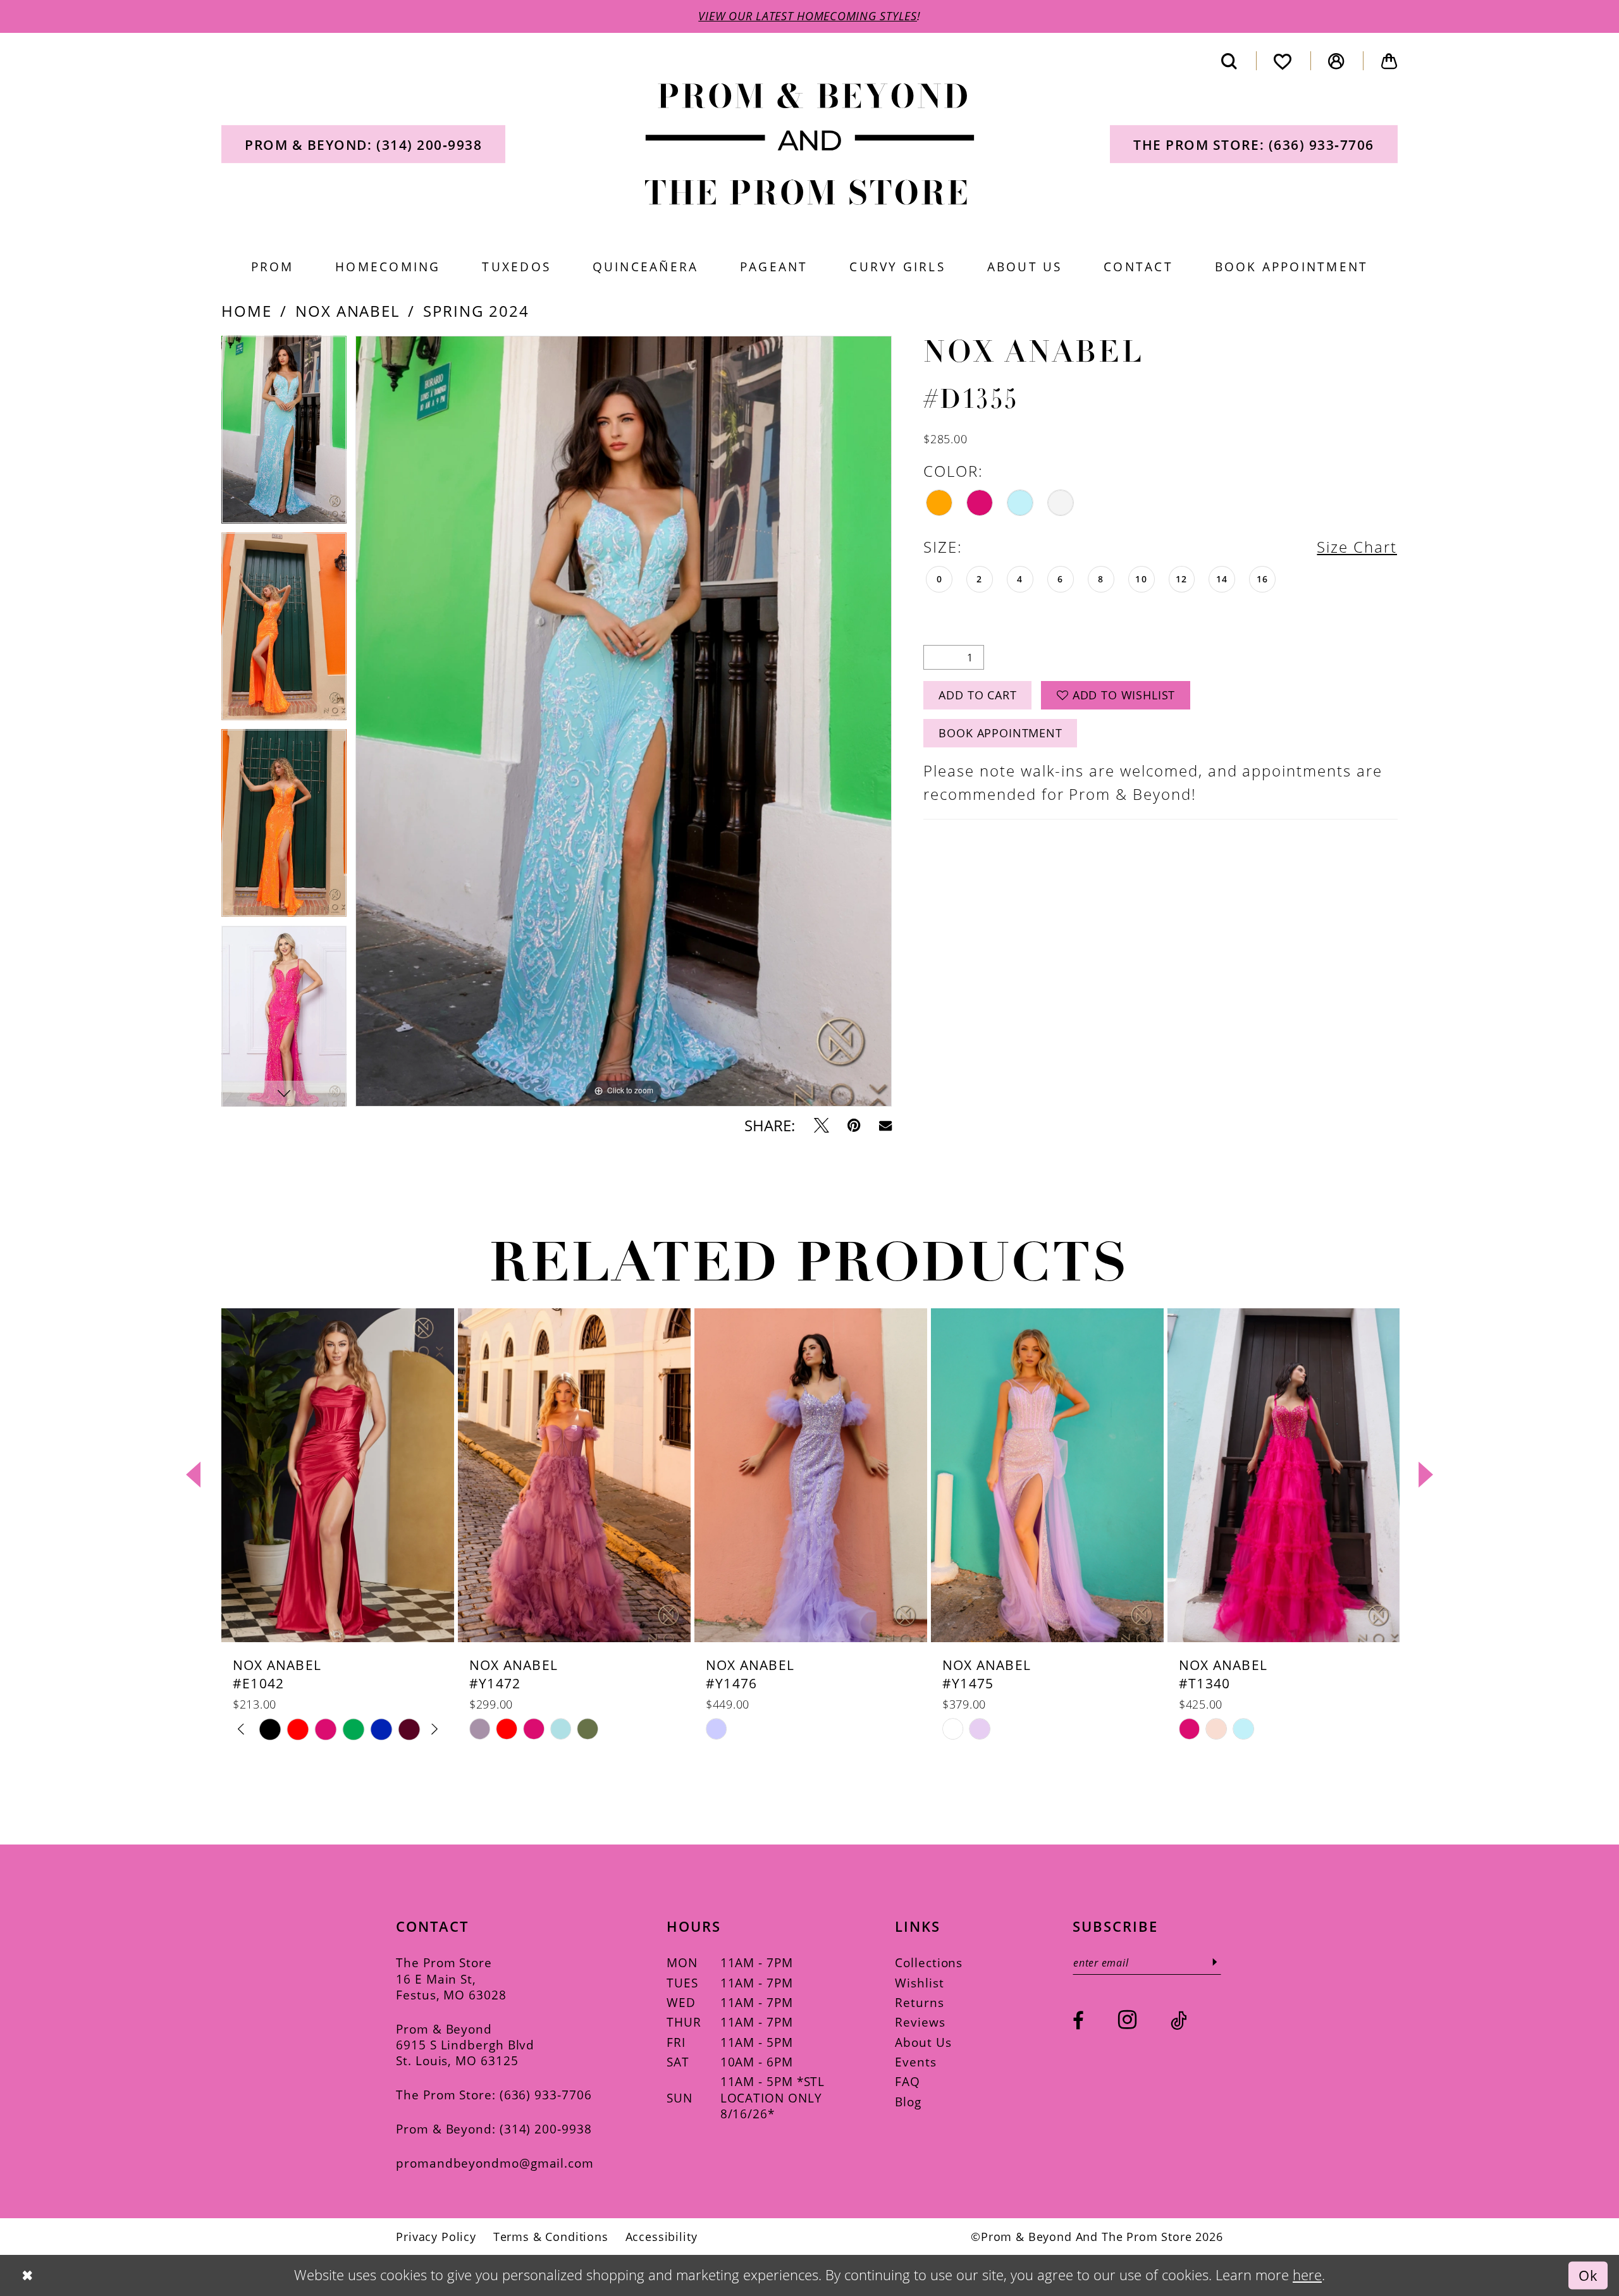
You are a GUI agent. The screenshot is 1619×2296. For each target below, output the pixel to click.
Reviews (920, 2022)
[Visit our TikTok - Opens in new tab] (1179, 2021)
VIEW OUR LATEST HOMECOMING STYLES (808, 16)
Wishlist (919, 1983)
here (1307, 2275)
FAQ (908, 2081)
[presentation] (338, 1475)
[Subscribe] (1215, 1962)
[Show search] (1229, 61)
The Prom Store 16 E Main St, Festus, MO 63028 (451, 1979)
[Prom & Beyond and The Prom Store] (810, 144)
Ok (1588, 2275)
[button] (1337, 61)
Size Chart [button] (1357, 547)
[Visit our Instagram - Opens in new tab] (1127, 2020)
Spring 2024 (476, 311)
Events (915, 2062)
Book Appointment (1000, 733)
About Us (923, 2042)
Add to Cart (977, 695)
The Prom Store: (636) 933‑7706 (494, 2095)
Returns (919, 2002)
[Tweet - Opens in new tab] (822, 1126)
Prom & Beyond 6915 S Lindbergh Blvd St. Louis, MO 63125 (465, 2045)
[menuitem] (363, 144)
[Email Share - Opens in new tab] (885, 1126)
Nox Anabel (348, 311)
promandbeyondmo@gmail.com (495, 2163)
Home (247, 311)
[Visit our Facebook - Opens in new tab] (1078, 2021)
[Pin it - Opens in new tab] (854, 1126)
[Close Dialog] (27, 2275)
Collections (929, 1962)
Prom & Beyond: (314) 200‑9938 (494, 2129)
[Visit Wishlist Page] (1283, 61)
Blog (908, 2102)
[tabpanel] (284, 434)
